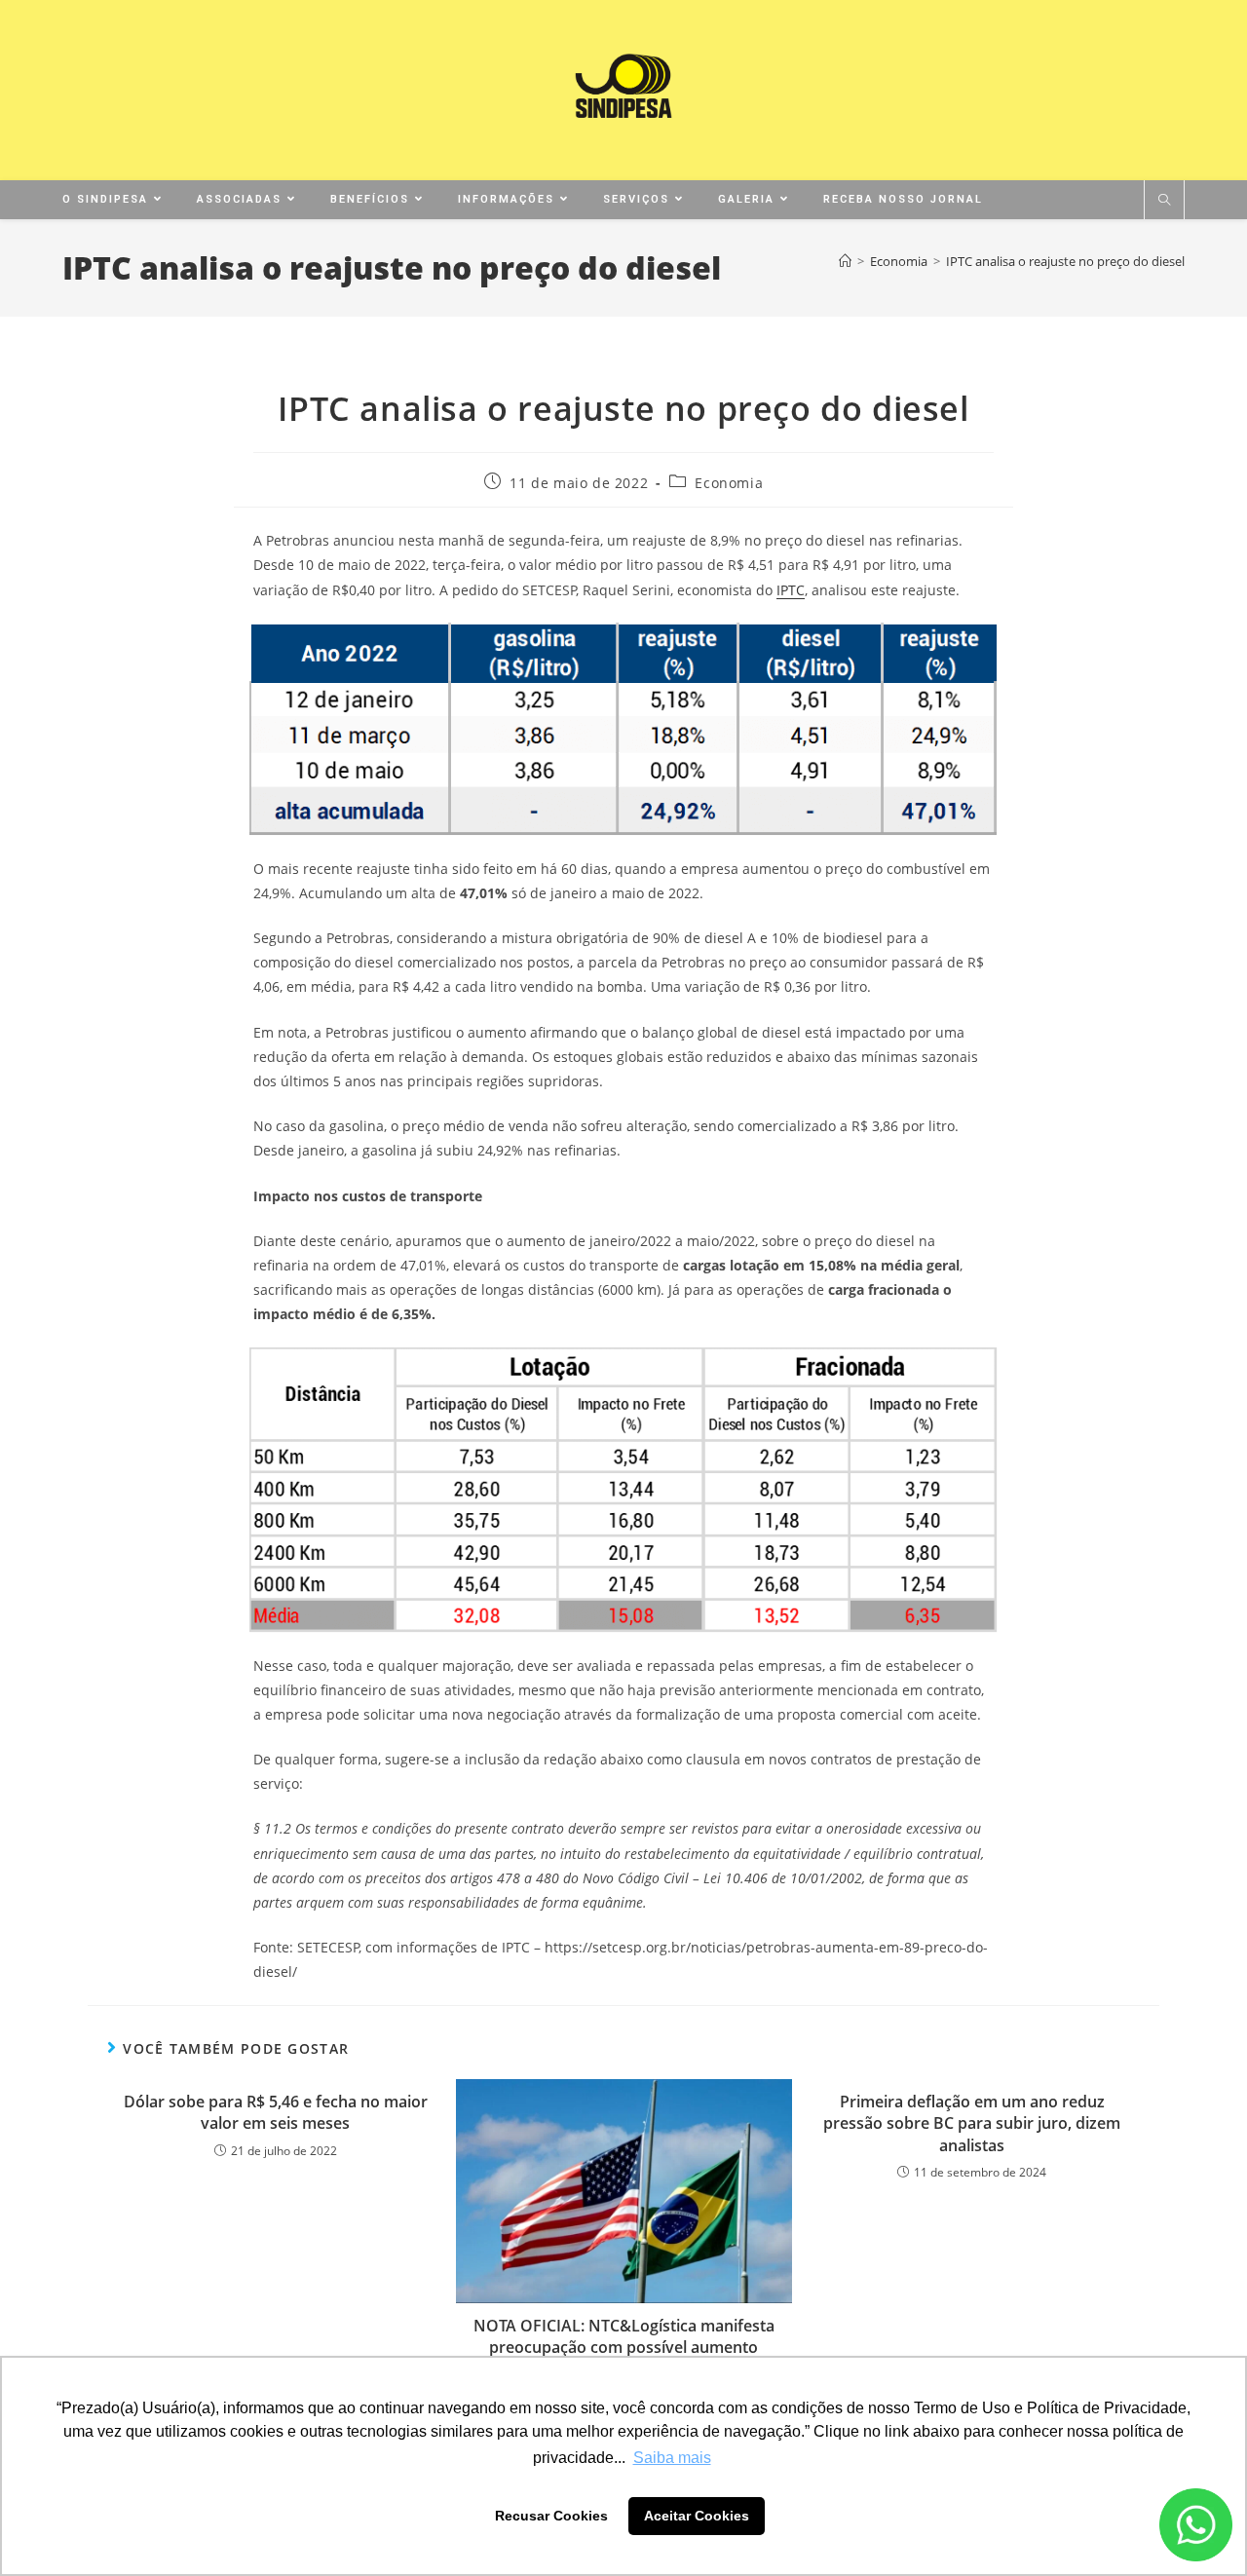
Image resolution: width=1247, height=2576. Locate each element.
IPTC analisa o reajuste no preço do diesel (1065, 261)
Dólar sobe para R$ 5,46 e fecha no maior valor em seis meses (276, 2112)
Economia (729, 483)
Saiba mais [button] (672, 2458)
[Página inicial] (845, 261)
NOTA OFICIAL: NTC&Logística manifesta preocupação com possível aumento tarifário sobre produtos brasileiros (624, 2348)
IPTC (791, 590)
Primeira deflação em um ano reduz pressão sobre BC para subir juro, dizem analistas (972, 2123)
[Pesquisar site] (1164, 201)
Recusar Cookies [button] (551, 2516)
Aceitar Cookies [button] (697, 2516)
